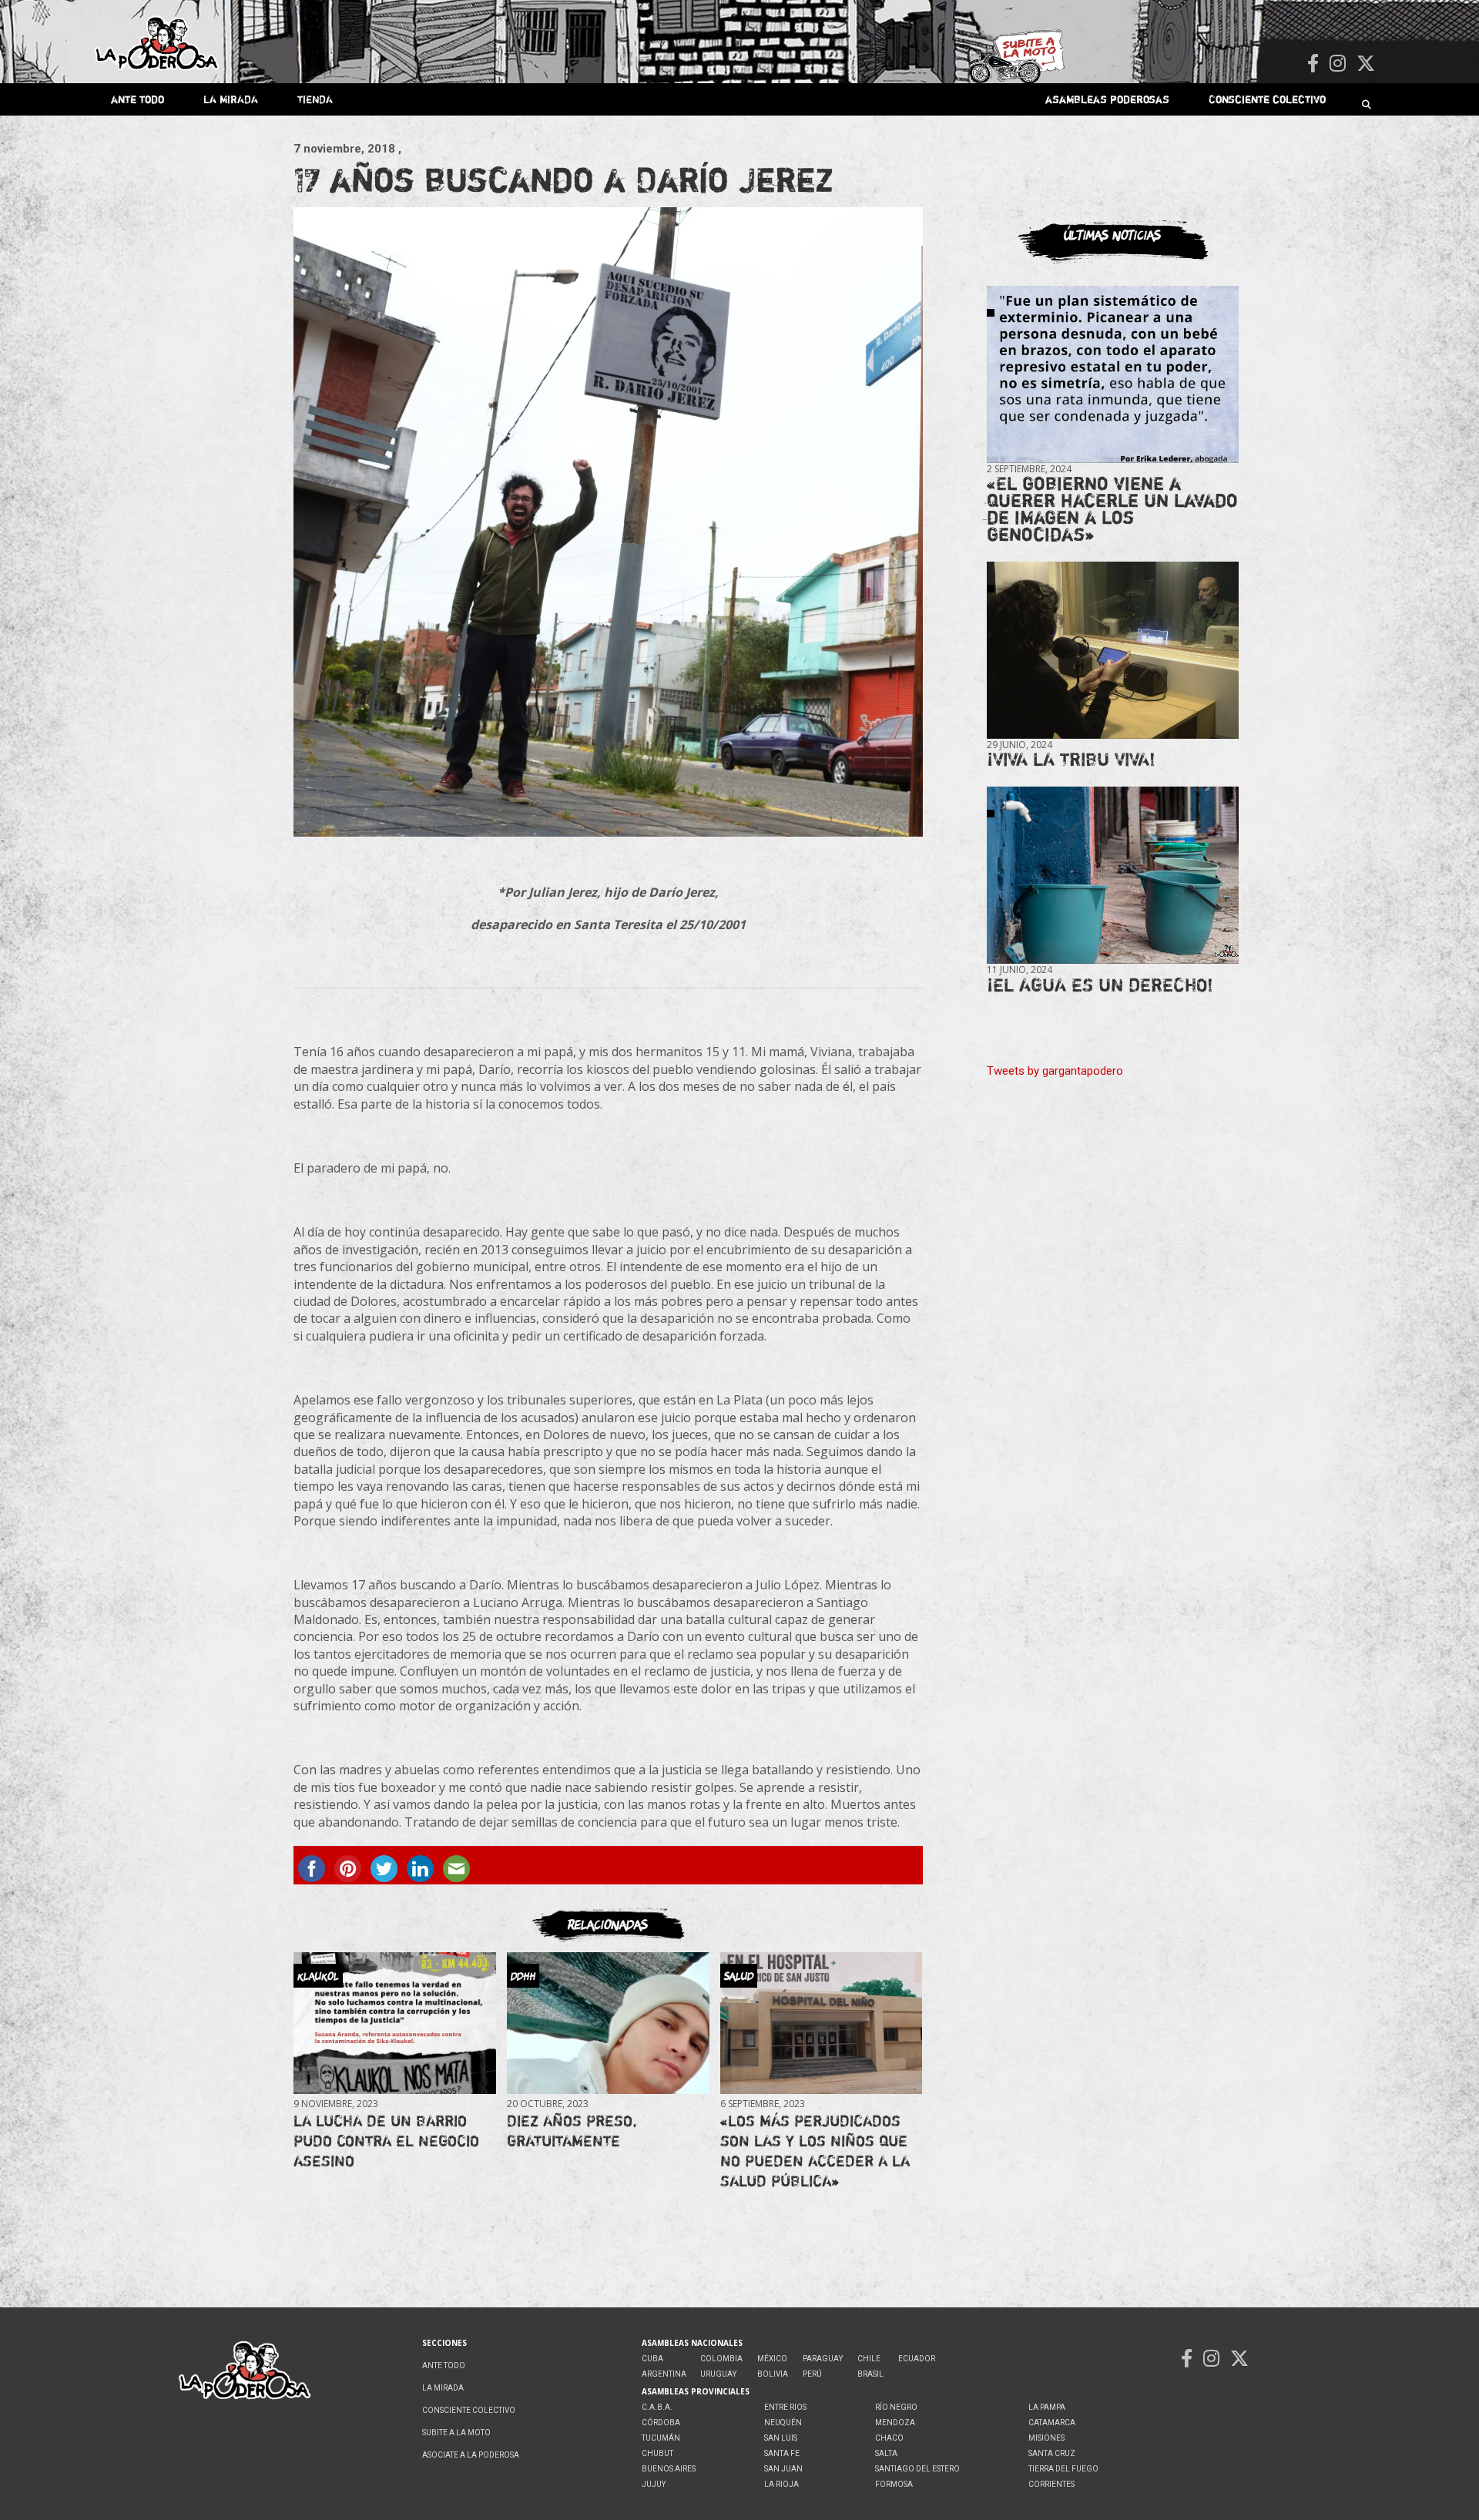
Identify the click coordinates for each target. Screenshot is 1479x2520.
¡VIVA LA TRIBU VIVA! (1071, 759)
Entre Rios (785, 2407)
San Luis (781, 2438)
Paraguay (823, 2359)
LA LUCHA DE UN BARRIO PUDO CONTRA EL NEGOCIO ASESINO (386, 2141)
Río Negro (896, 2407)
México (772, 2359)
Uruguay (718, 2374)
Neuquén (783, 2423)
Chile (869, 2359)
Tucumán (661, 2438)
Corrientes (1051, 2484)
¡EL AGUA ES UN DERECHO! (1100, 985)
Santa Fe (782, 2453)
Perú (812, 2374)
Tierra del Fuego (1063, 2469)
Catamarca (1052, 2423)
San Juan (783, 2469)
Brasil (870, 2374)
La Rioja (781, 2484)
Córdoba (661, 2423)
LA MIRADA (231, 99)
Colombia (721, 2359)
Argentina (664, 2374)
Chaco (889, 2438)
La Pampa (1047, 2407)
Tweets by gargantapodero (1055, 1071)
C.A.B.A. (657, 2407)
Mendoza (895, 2423)
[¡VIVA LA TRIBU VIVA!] (1113, 651)
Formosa (894, 2484)
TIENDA (315, 99)
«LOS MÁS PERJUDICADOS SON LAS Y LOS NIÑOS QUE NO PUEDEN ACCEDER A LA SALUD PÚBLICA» (815, 2151)
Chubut (657, 2453)
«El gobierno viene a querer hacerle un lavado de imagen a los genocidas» (1112, 509)
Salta (886, 2453)
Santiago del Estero (917, 2469)
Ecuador (917, 2359)
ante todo (138, 99)
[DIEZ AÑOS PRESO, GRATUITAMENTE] (608, 2023)
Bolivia (773, 2374)
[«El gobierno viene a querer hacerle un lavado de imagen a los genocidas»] (1113, 375)
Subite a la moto (456, 2433)
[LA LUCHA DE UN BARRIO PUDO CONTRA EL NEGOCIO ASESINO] (394, 2023)
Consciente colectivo (1267, 99)
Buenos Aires (669, 2469)
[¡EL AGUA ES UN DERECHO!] (1113, 876)
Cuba (652, 2359)
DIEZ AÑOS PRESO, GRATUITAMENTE (572, 2131)
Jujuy (654, 2484)
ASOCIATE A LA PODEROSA (471, 2455)
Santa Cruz (1052, 2453)
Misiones (1046, 2438)
